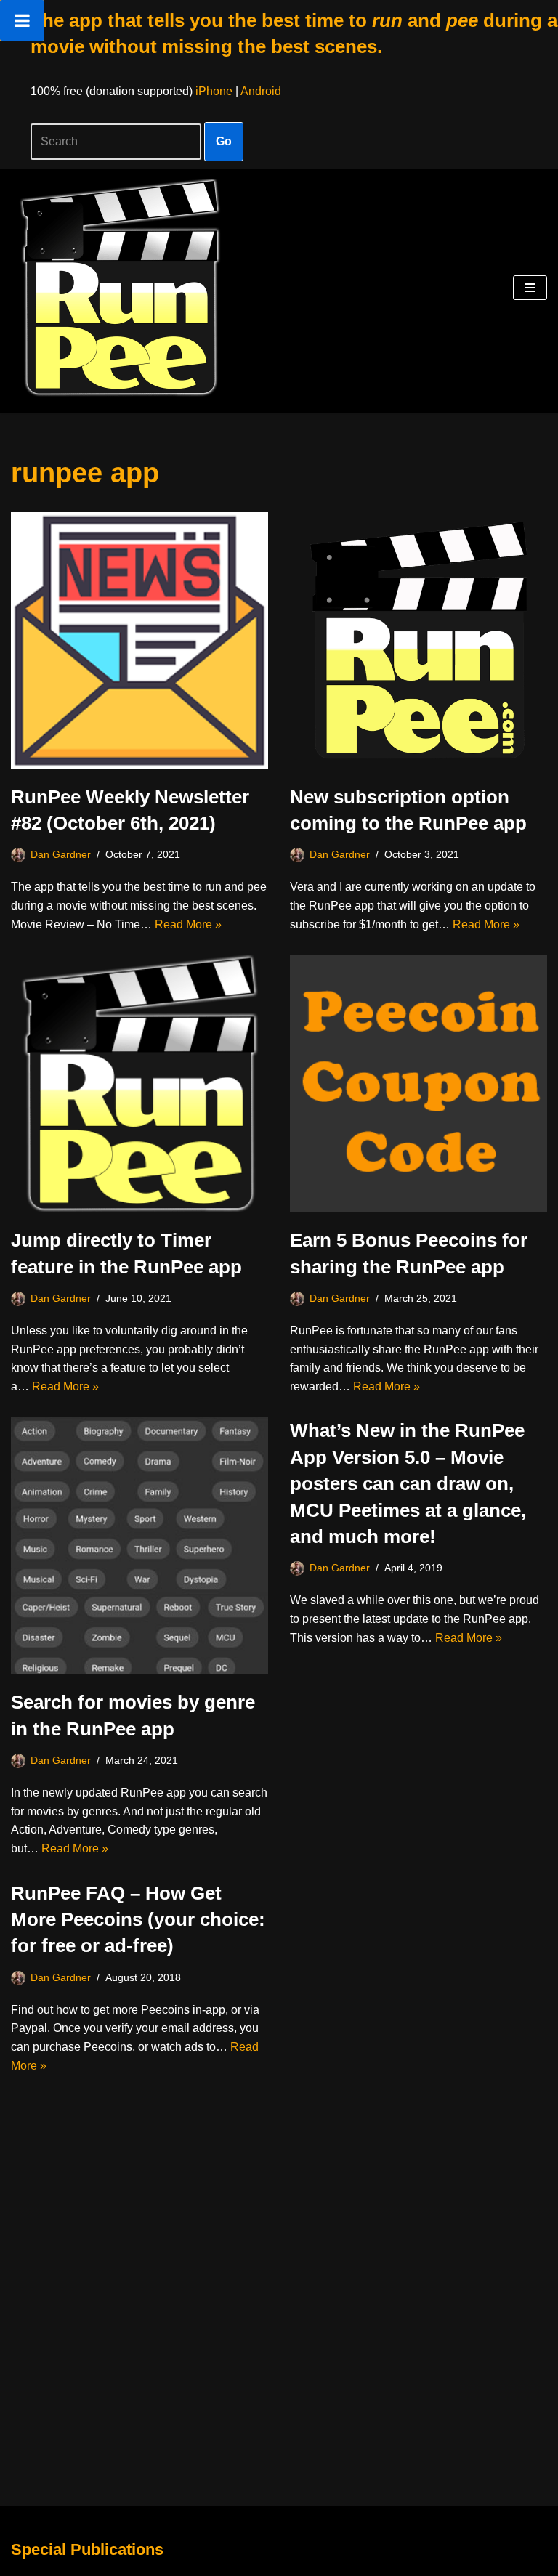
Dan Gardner (61, 854)
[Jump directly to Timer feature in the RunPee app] (139, 1084)
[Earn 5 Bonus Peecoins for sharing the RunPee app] (418, 1084)
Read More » (188, 924)
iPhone (214, 91)
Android (261, 91)
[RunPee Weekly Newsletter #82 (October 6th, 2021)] (139, 641)
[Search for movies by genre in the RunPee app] (139, 1546)
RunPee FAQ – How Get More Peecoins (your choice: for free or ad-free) (138, 1920)
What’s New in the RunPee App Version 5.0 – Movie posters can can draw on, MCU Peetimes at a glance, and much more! (408, 1483)
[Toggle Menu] (22, 20)
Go (224, 141)
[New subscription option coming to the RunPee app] (418, 641)
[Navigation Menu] (530, 288)
